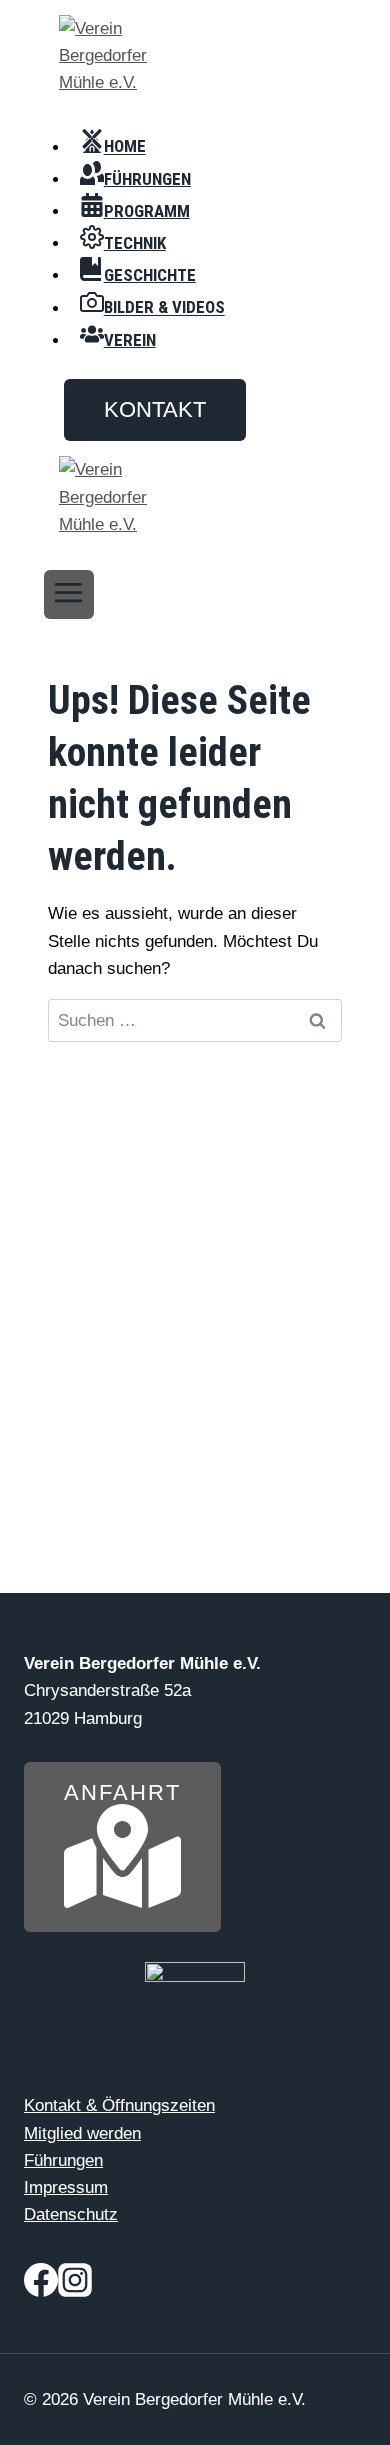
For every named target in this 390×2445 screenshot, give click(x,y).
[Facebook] (41, 2285)
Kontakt (155, 409)
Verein (130, 340)
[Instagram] (75, 2285)
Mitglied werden (82, 2133)
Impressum (66, 2187)
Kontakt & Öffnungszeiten (119, 2105)
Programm (147, 211)
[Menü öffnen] (69, 594)
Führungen (147, 179)
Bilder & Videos (164, 308)
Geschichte (150, 275)
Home (125, 147)
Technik (135, 243)
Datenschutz (71, 2214)
